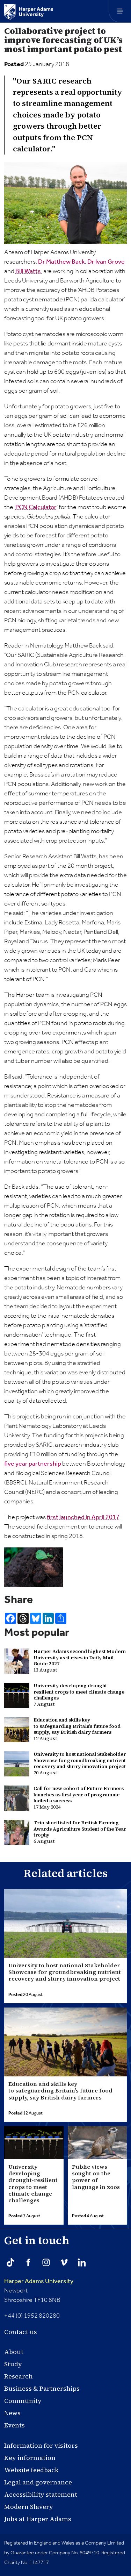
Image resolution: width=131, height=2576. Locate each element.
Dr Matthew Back (61, 262)
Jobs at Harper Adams (38, 2519)
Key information (30, 2458)
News (12, 2413)
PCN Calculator (36, 507)
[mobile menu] (120, 11)
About (14, 2352)
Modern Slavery (29, 2507)
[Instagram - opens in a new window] (46, 2262)
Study (13, 2364)
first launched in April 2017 (83, 1517)
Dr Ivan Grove (106, 262)
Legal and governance (38, 2482)
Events (14, 2425)
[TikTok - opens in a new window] (10, 2262)
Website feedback (31, 2470)
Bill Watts (28, 271)
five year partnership (33, 1464)
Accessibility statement (41, 2494)
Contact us (21, 2332)
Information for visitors (41, 2445)
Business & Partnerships (42, 2388)
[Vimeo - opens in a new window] (64, 2262)
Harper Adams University (39, 2281)
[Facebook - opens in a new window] (28, 2262)
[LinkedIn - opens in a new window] (82, 2262)
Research (19, 2376)
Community (23, 2401)
